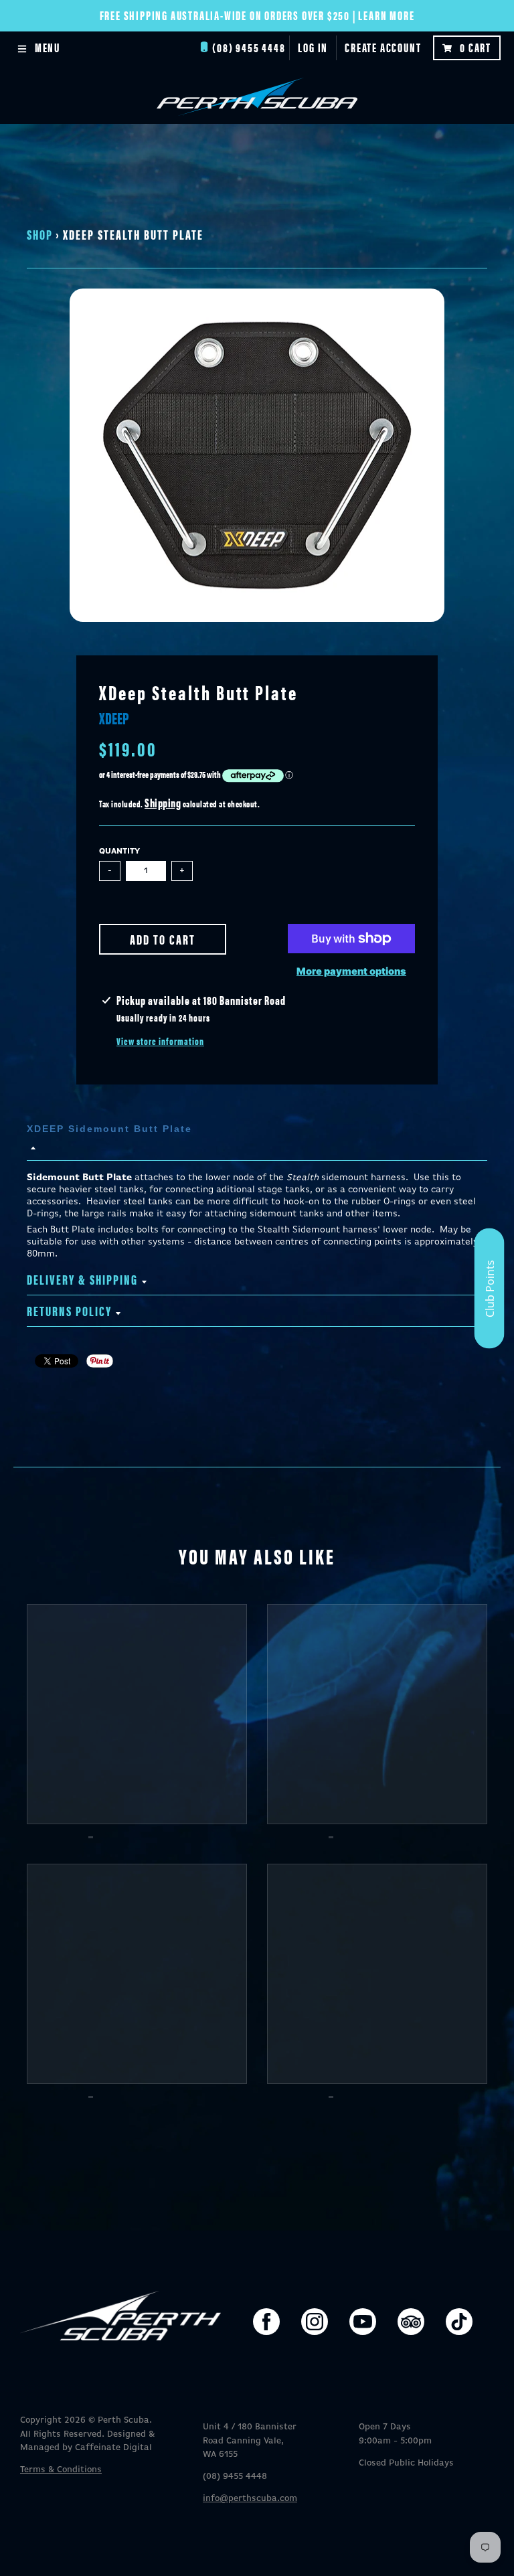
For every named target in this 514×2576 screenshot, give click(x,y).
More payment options (351, 971)
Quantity (119, 852)
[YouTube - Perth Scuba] (363, 2322)
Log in (313, 47)
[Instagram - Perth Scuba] (315, 2322)
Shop (40, 234)
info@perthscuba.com (250, 2499)
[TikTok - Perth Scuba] (459, 2322)
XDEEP (114, 718)
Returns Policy (69, 1310)
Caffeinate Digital (113, 2448)
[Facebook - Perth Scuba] (266, 2322)
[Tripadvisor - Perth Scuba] (411, 2322)
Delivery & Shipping (82, 1279)
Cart (476, 47)
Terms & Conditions (61, 2470)
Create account (383, 47)
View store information (160, 1041)
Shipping (163, 802)
